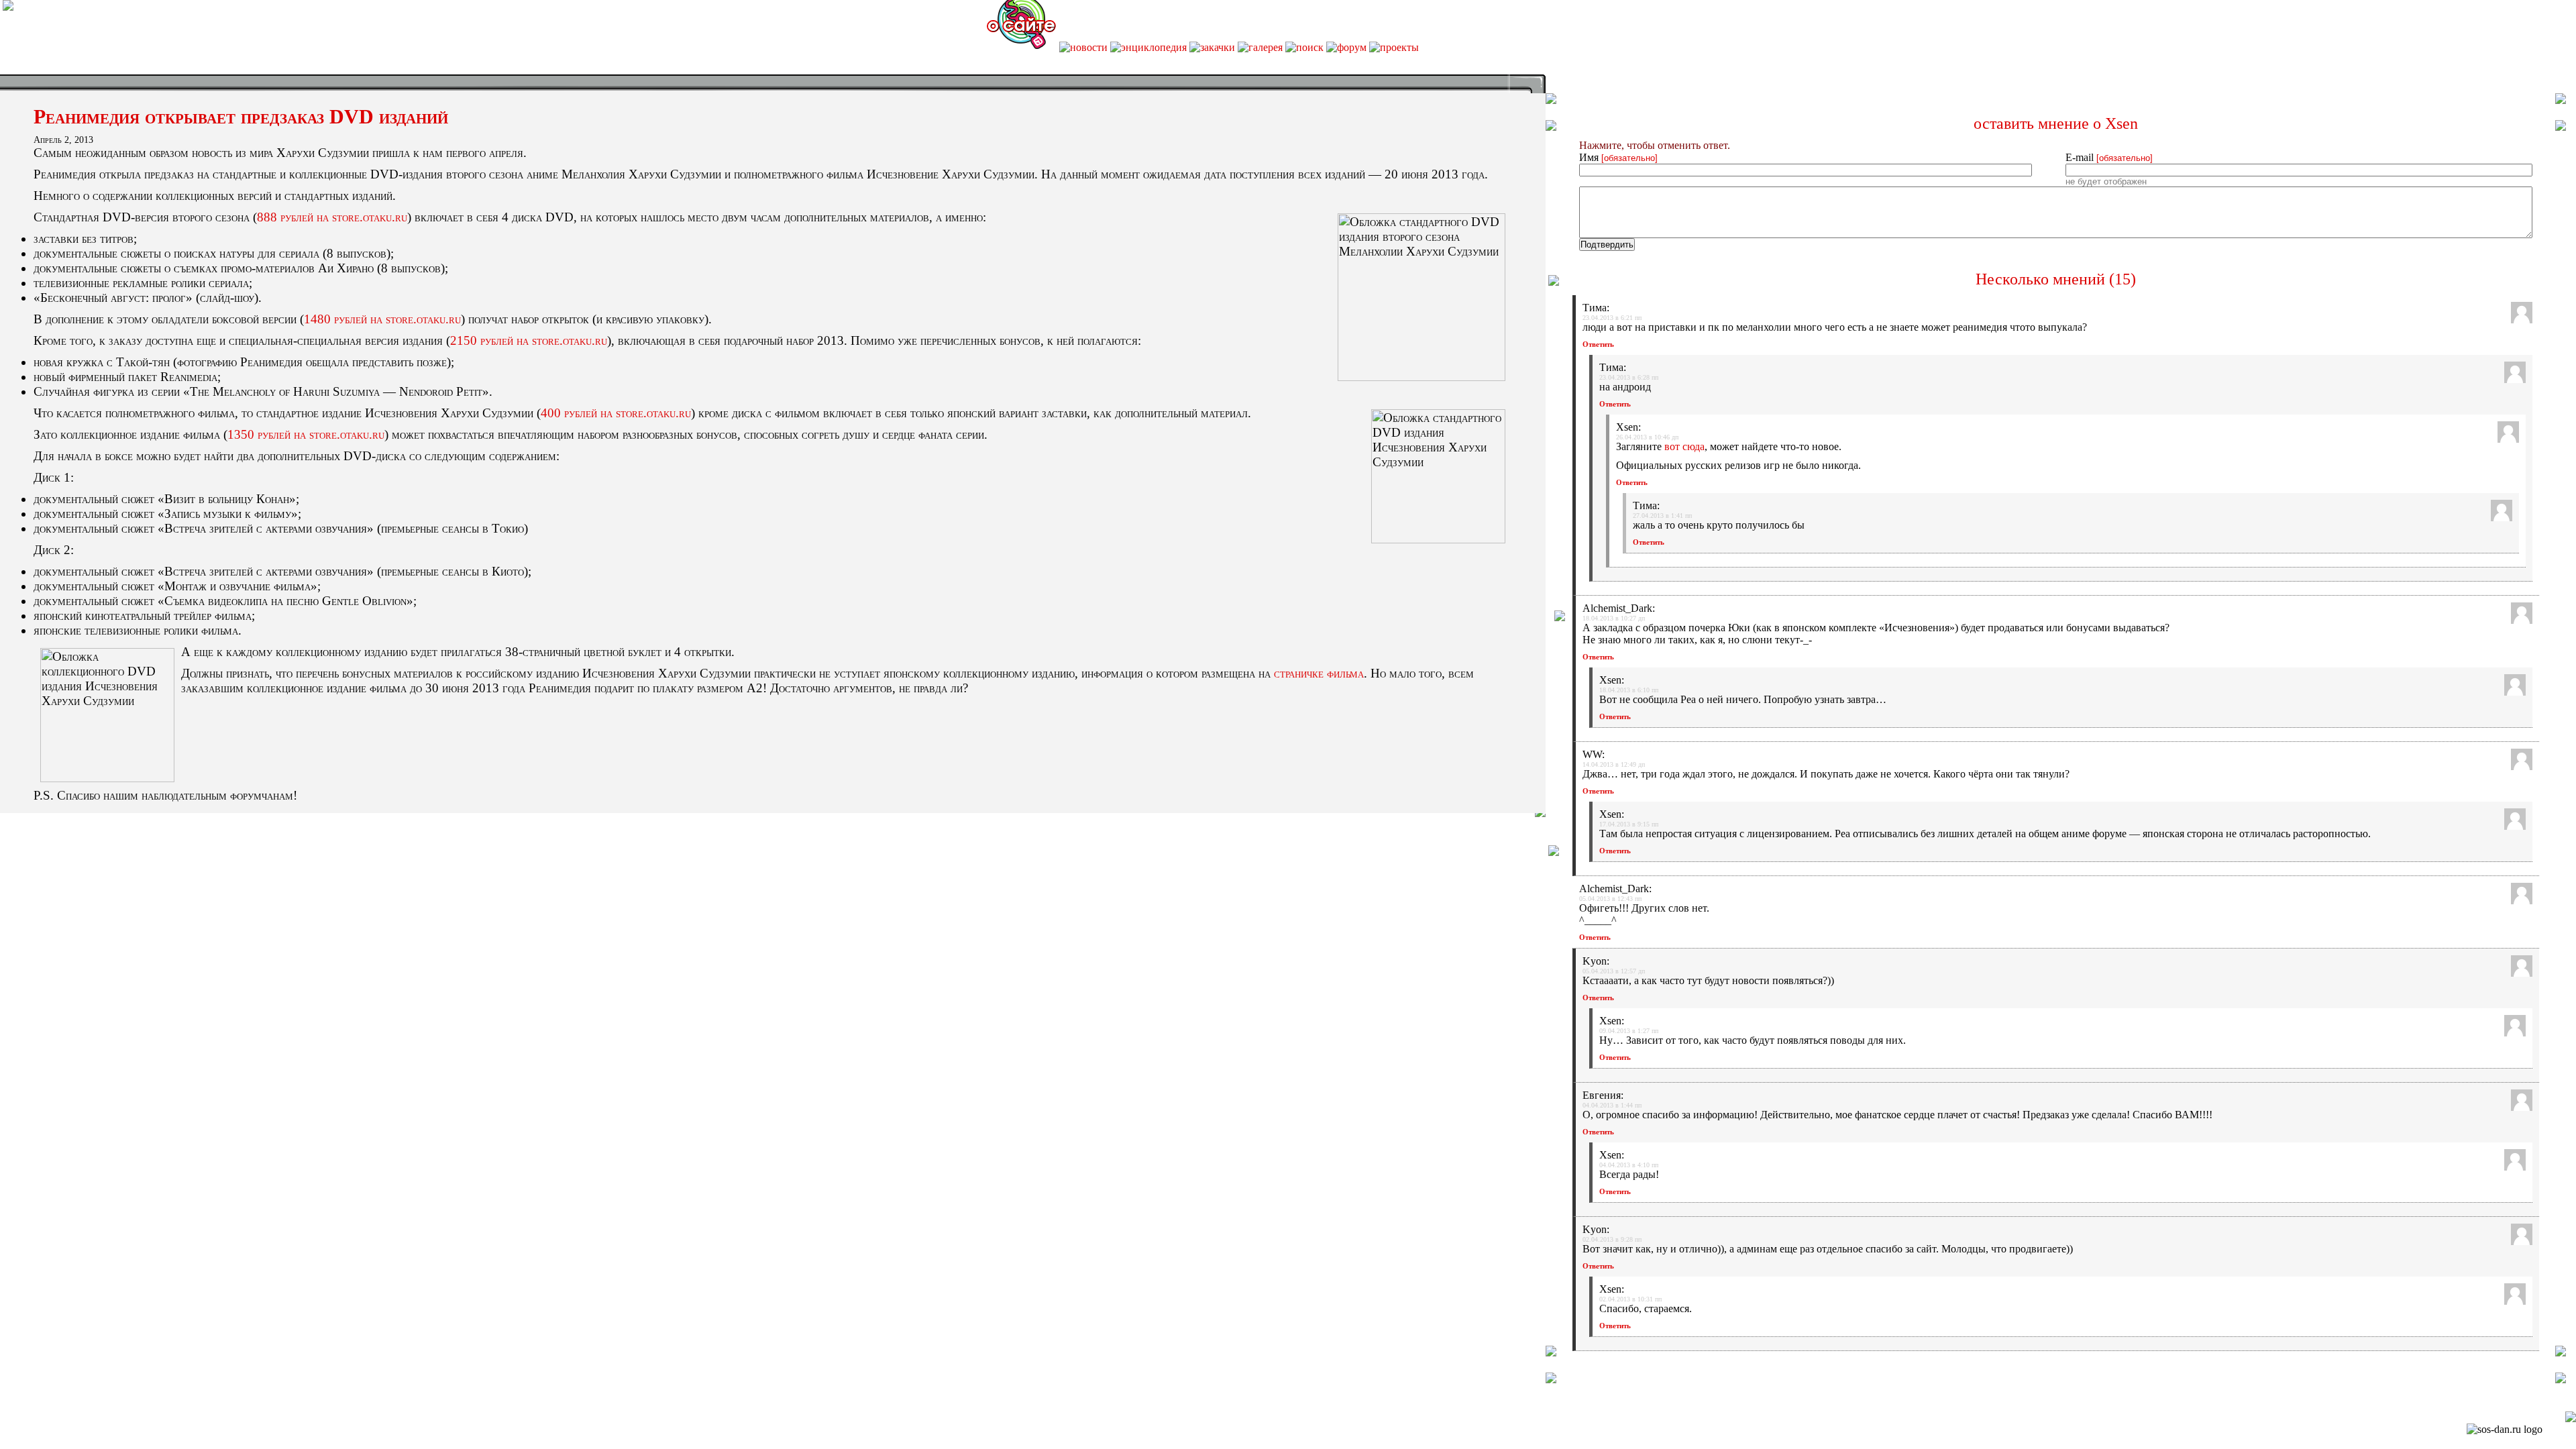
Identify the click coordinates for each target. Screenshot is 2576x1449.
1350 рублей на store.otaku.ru (306, 434)
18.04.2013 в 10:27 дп (1614, 618)
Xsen (2122, 123)
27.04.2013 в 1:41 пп (1662, 516)
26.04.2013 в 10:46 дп (1647, 437)
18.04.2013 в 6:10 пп (1629, 690)
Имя (1618, 157)
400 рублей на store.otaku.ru (616, 413)
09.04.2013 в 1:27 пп (1629, 1031)
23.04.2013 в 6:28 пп (1629, 377)
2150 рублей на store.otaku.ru (529, 340)
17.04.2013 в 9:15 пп (1629, 824)
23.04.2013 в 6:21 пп (1612, 318)
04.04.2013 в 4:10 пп (1629, 1165)
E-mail (2109, 157)
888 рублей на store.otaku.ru (332, 217)
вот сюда (1684, 446)
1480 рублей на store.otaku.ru (382, 319)
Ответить (1598, 344)
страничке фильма (1319, 673)
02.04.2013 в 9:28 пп (1612, 1239)
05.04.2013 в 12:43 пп (1610, 899)
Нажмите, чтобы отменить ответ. (1655, 145)
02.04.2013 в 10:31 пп (1630, 1299)
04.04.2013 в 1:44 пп (1612, 1105)
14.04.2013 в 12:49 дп (1614, 764)
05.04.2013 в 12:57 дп (1614, 971)
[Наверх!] (2571, 1418)
